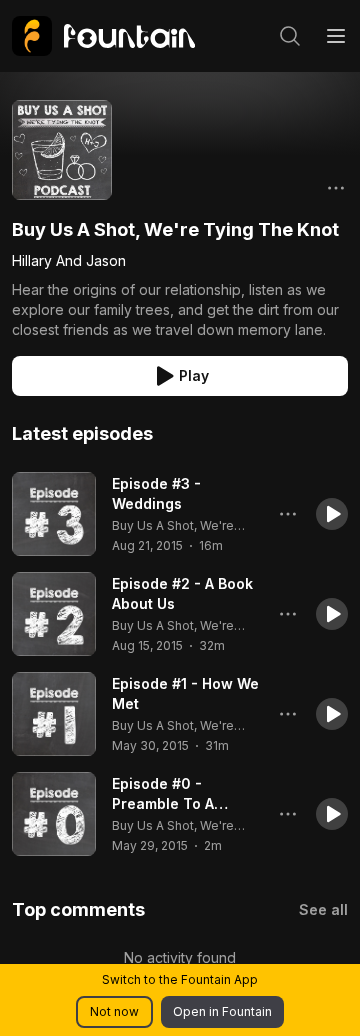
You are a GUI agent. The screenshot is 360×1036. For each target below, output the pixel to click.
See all (323, 909)
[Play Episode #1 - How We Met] (54, 714)
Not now (114, 1011)
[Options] (336, 188)
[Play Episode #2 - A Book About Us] (54, 614)
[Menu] (336, 36)
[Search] (290, 36)
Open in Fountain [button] (222, 1011)
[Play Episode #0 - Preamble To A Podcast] (54, 814)
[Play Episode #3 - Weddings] (54, 514)
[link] (103, 36)
